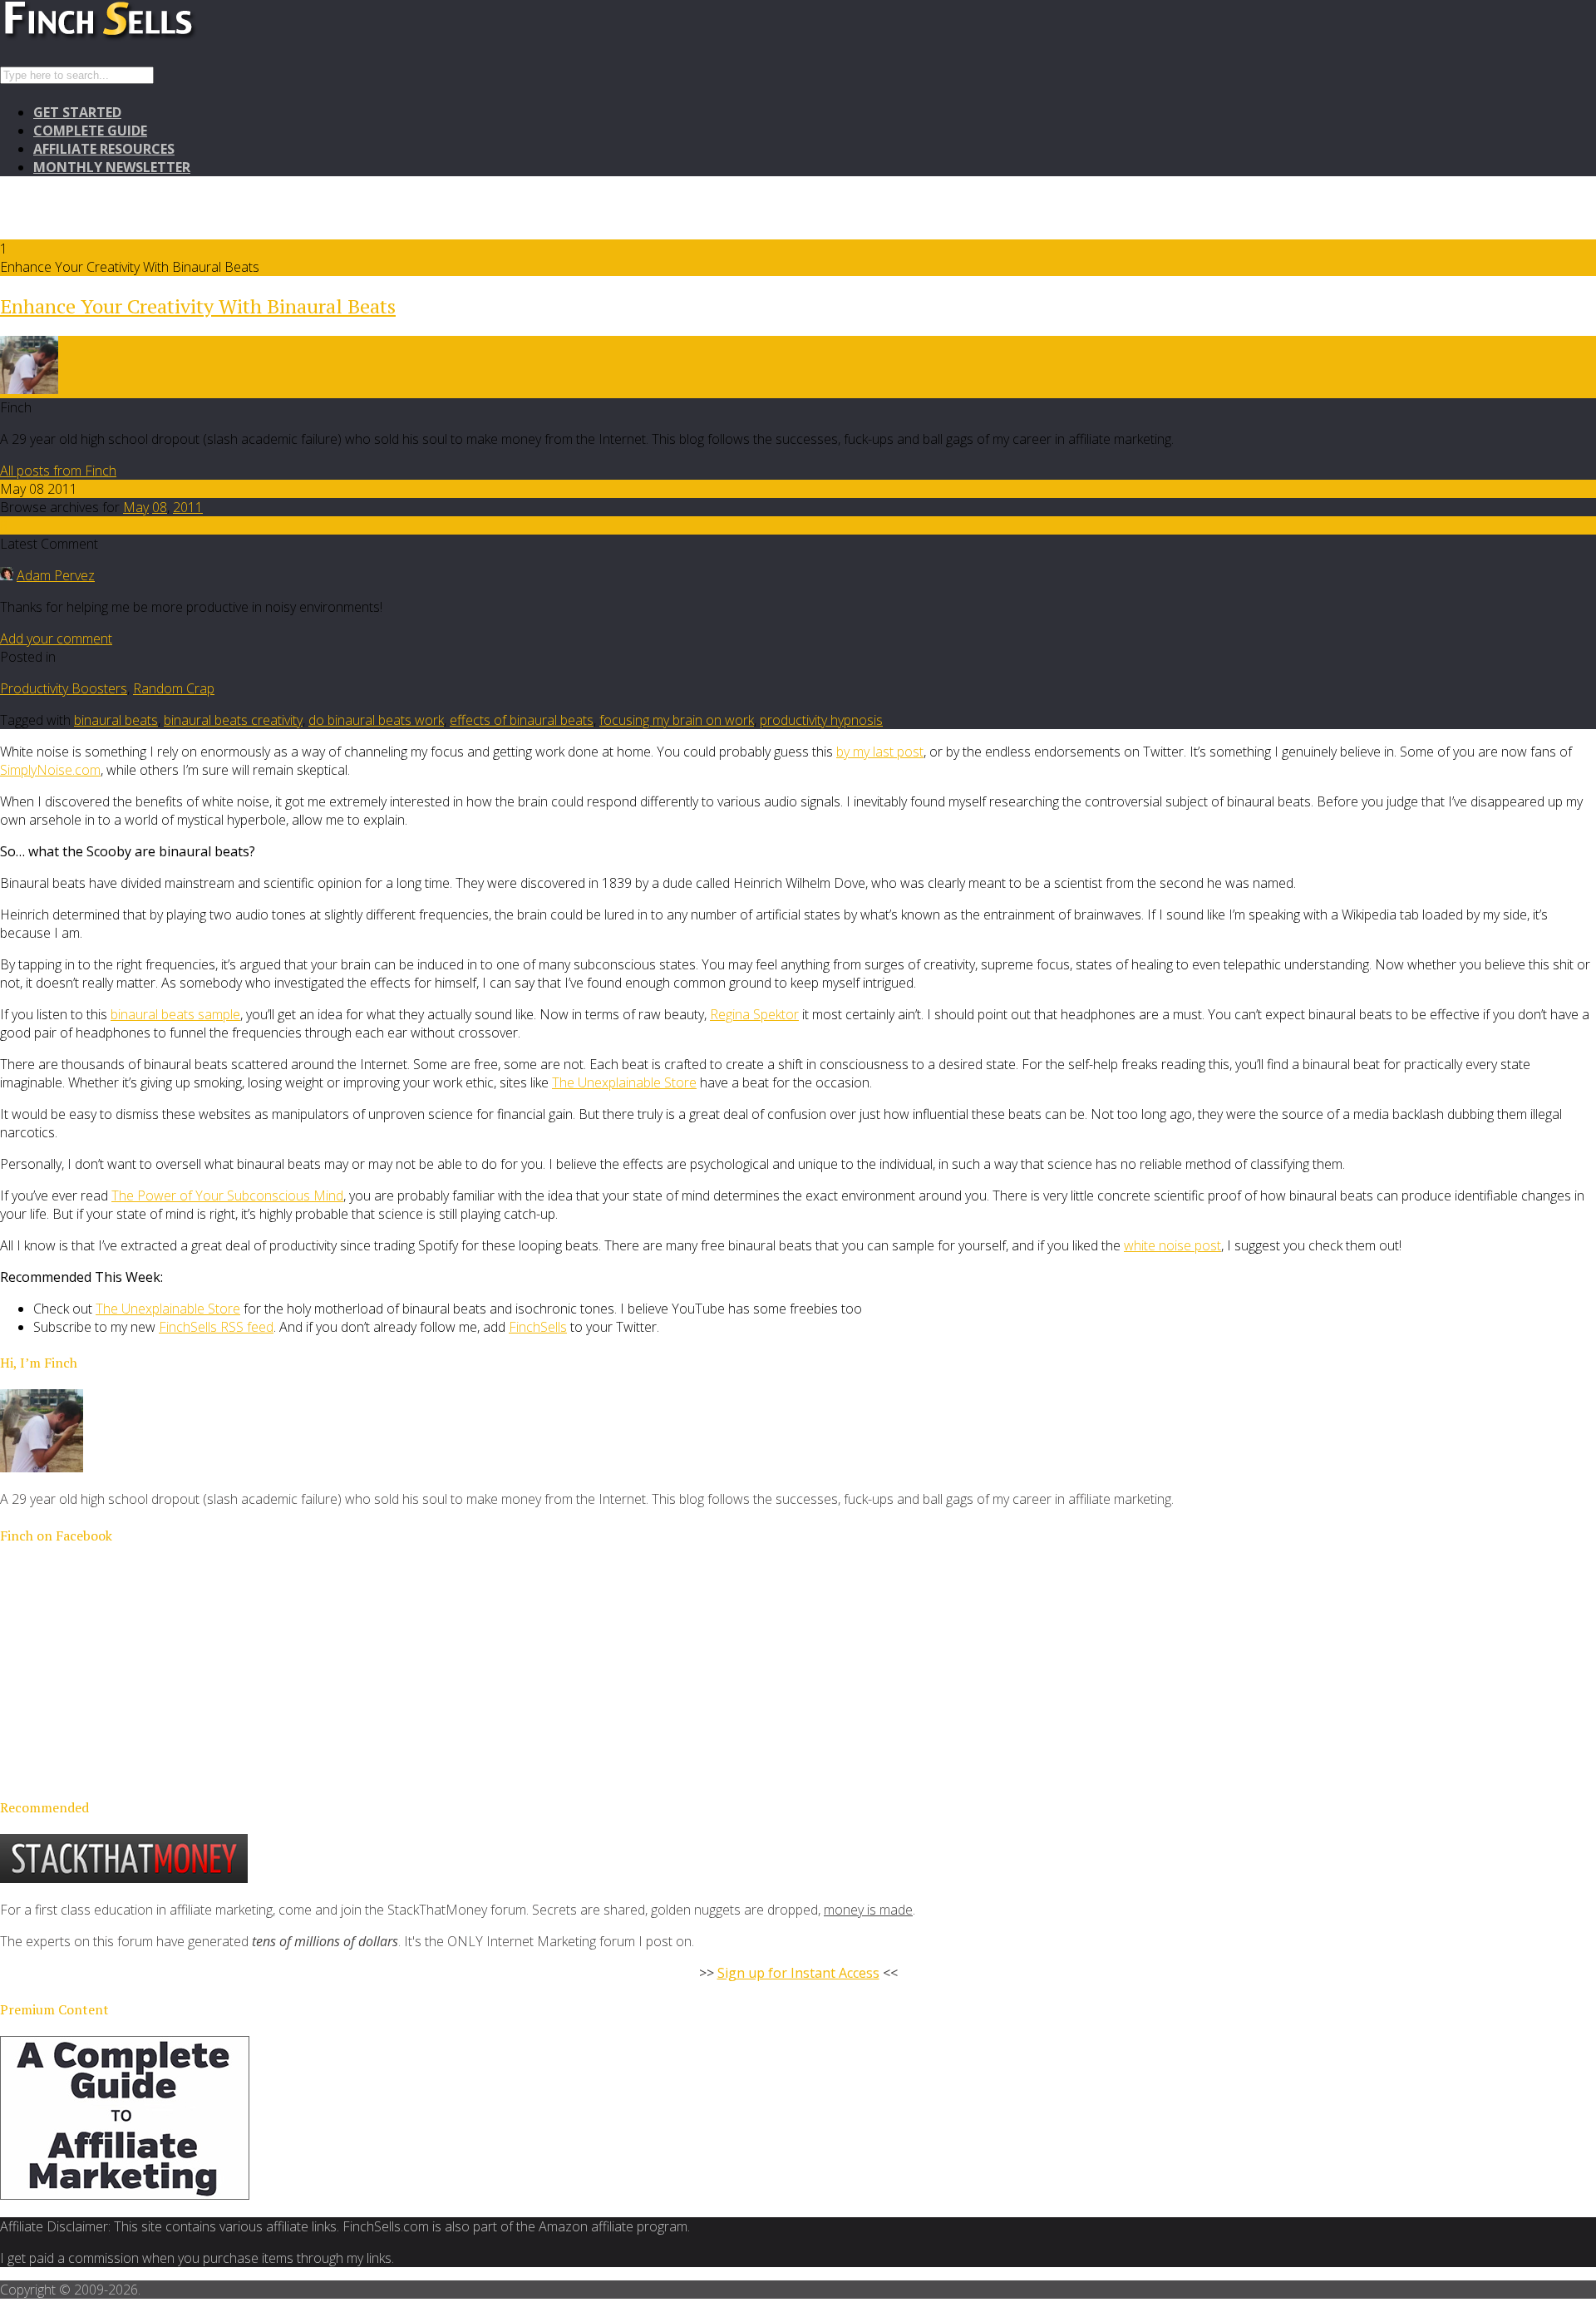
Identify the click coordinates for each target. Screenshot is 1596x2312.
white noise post (1172, 1245)
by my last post (880, 752)
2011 (188, 507)
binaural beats (116, 720)
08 (160, 507)
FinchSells (538, 1327)
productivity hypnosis (821, 720)
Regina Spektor (754, 1014)
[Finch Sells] (158, 37)
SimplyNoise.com (50, 770)
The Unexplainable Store (624, 1082)
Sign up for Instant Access (798, 1973)
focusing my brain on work (677, 720)
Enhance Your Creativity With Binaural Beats (198, 306)
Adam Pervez (56, 575)
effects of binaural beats (522, 720)
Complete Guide (90, 131)
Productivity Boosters (64, 688)
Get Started (77, 112)
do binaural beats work (376, 720)
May (136, 507)
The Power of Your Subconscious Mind (227, 1195)
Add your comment (56, 638)
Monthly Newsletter (112, 167)
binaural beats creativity (233, 720)
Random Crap (174, 688)
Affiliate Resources (104, 149)
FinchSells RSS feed (216, 1327)
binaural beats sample (175, 1014)
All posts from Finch (58, 471)
